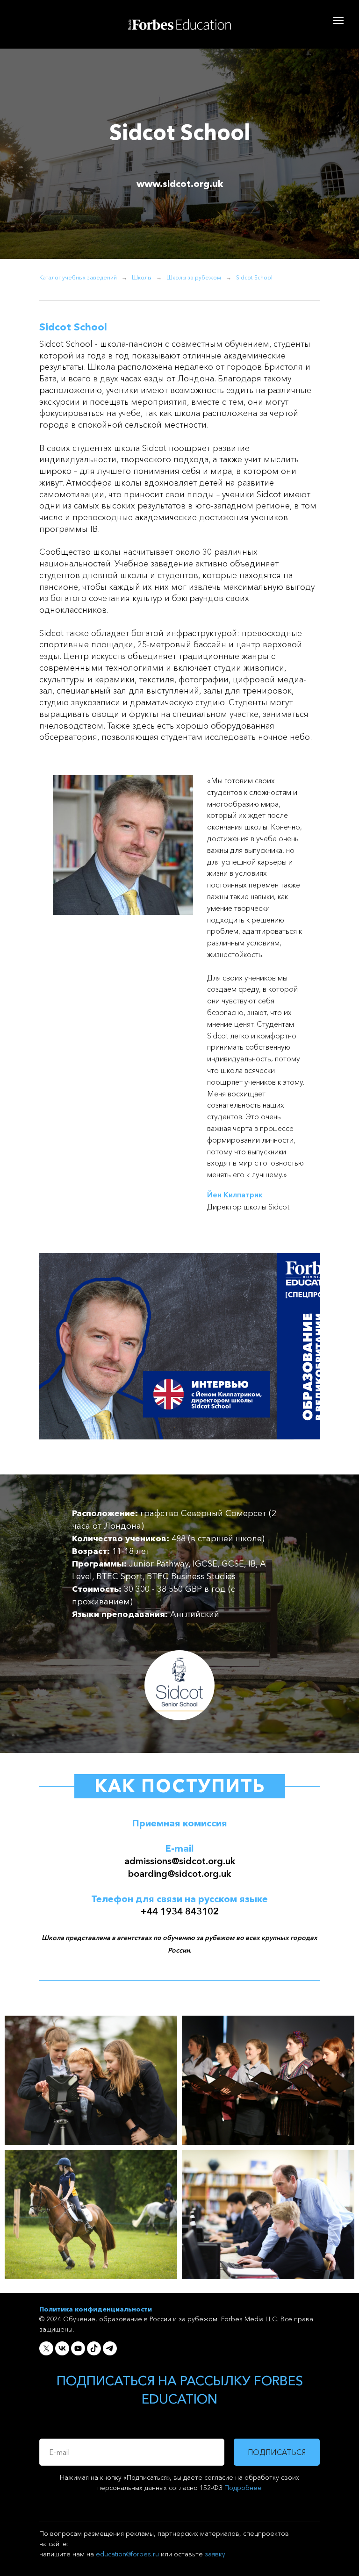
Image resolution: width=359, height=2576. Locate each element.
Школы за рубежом (194, 277)
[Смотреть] (179, 1349)
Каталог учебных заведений (78, 277)
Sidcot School (254, 277)
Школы (142, 277)
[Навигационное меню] (338, 21)
